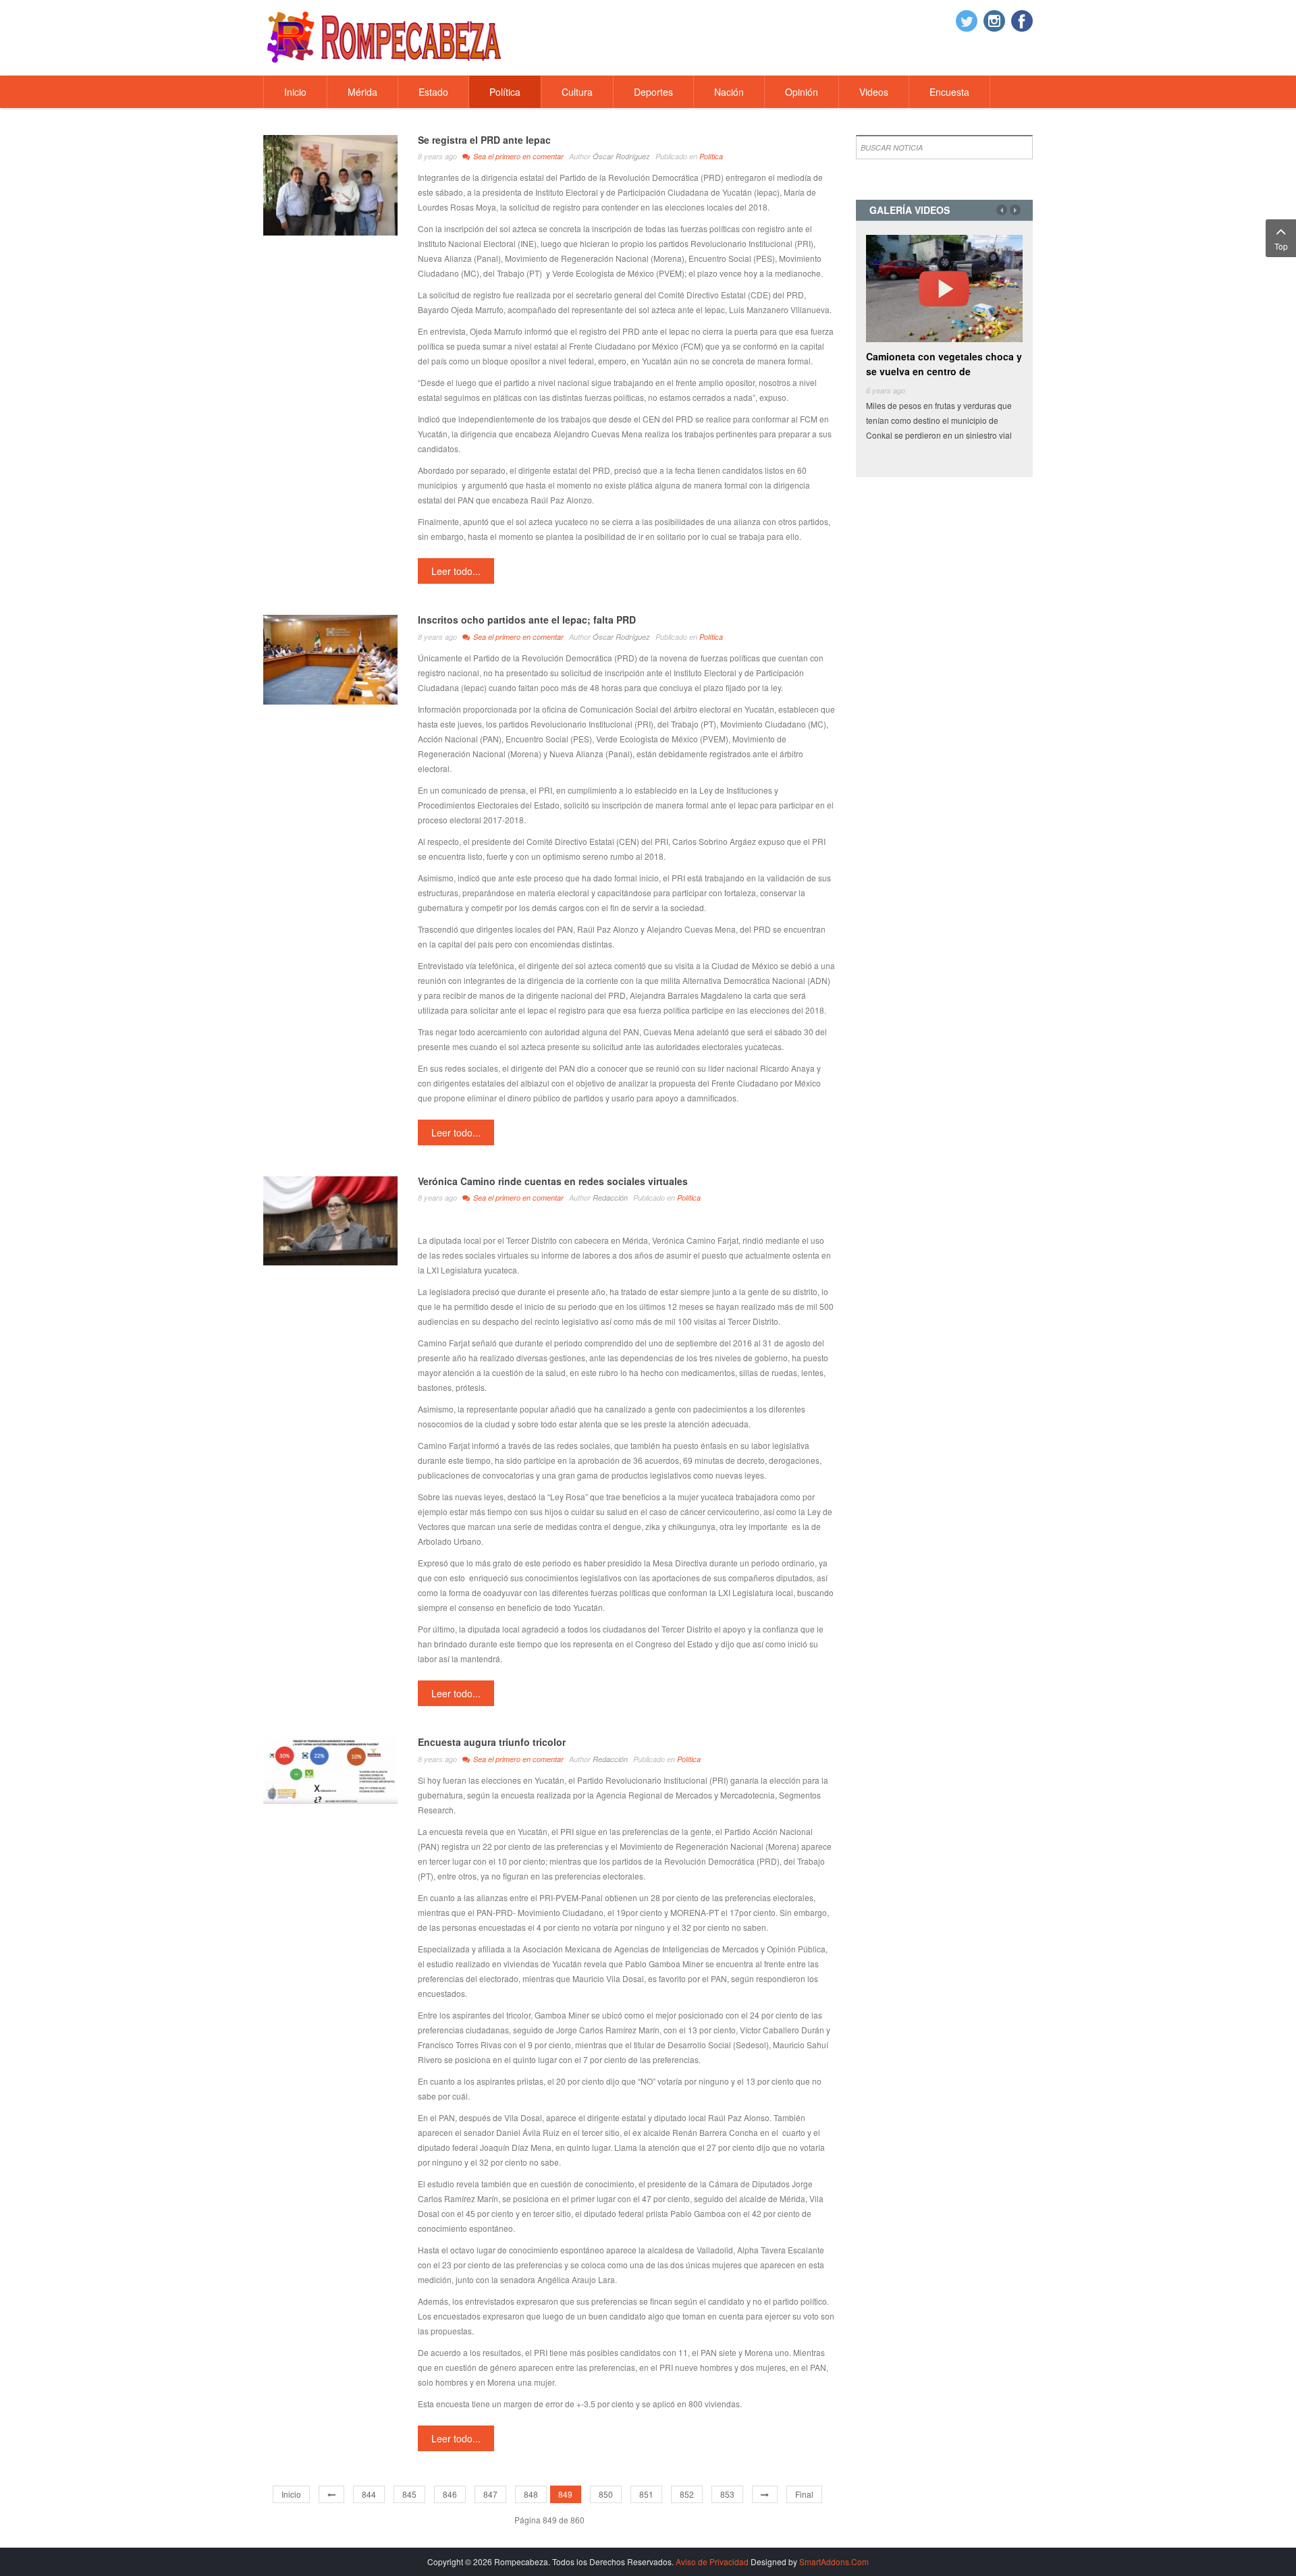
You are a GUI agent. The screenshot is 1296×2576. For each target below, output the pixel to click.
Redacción (610, 1198)
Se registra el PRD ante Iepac (484, 140)
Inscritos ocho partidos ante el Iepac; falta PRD (527, 620)
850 (606, 2494)
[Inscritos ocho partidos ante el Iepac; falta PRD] (330, 658)
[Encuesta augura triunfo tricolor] (330, 1769)
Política (711, 156)
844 (369, 2494)
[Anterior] (331, 2494)
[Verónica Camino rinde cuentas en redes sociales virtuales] (330, 1219)
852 (687, 2494)
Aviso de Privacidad (712, 2561)
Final (804, 2494)
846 (450, 2494)
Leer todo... (456, 571)
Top (1281, 246)
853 (727, 2494)
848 (531, 2494)
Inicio (291, 2494)
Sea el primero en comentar (518, 156)
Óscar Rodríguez (621, 156)
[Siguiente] (765, 2494)
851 (646, 2494)
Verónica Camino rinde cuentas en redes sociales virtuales (553, 1181)
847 (490, 2494)
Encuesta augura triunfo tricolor (492, 1742)
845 (409, 2494)
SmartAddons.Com (834, 2561)
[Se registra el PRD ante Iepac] (330, 184)
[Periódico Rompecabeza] (385, 36)
